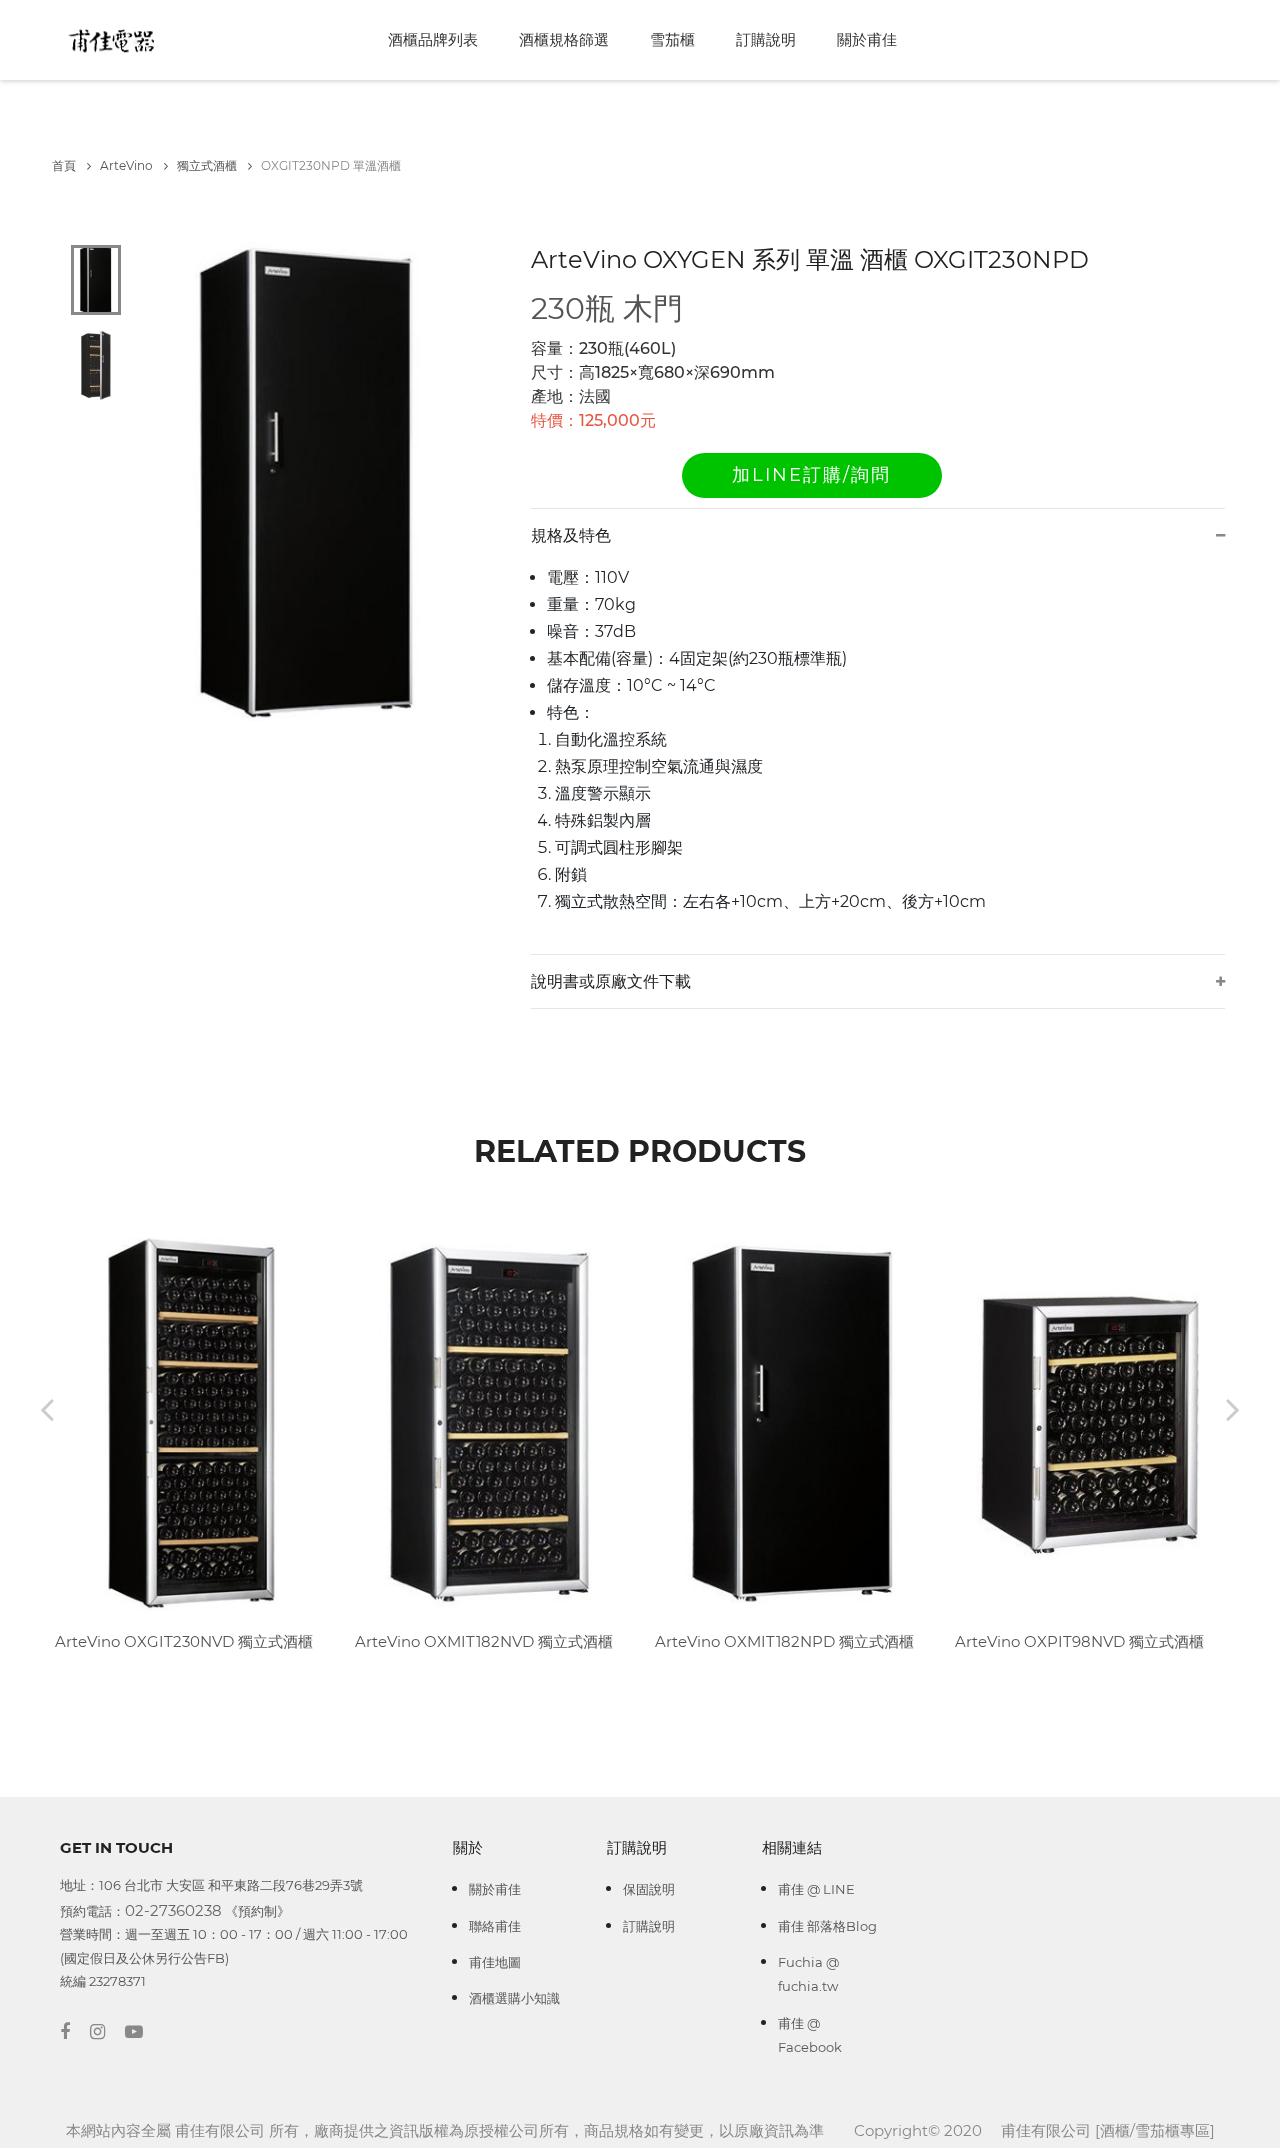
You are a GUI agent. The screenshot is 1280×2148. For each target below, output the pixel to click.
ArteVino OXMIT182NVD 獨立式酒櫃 (484, 1641)
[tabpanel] (307, 482)
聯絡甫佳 (495, 1926)
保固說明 (649, 1889)
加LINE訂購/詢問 (811, 475)
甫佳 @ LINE (816, 1889)
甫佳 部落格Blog (827, 1926)
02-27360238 (173, 1910)
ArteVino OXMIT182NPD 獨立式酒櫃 (784, 1641)
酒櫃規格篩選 (564, 39)
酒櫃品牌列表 (433, 39)
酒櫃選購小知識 (514, 1998)
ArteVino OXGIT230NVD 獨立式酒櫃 (184, 1641)
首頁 (65, 165)
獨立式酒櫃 (208, 165)
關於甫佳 (867, 39)
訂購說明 (766, 39)
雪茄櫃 (672, 39)
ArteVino (128, 165)
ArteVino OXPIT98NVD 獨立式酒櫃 (1079, 1641)
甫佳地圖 (495, 1962)
